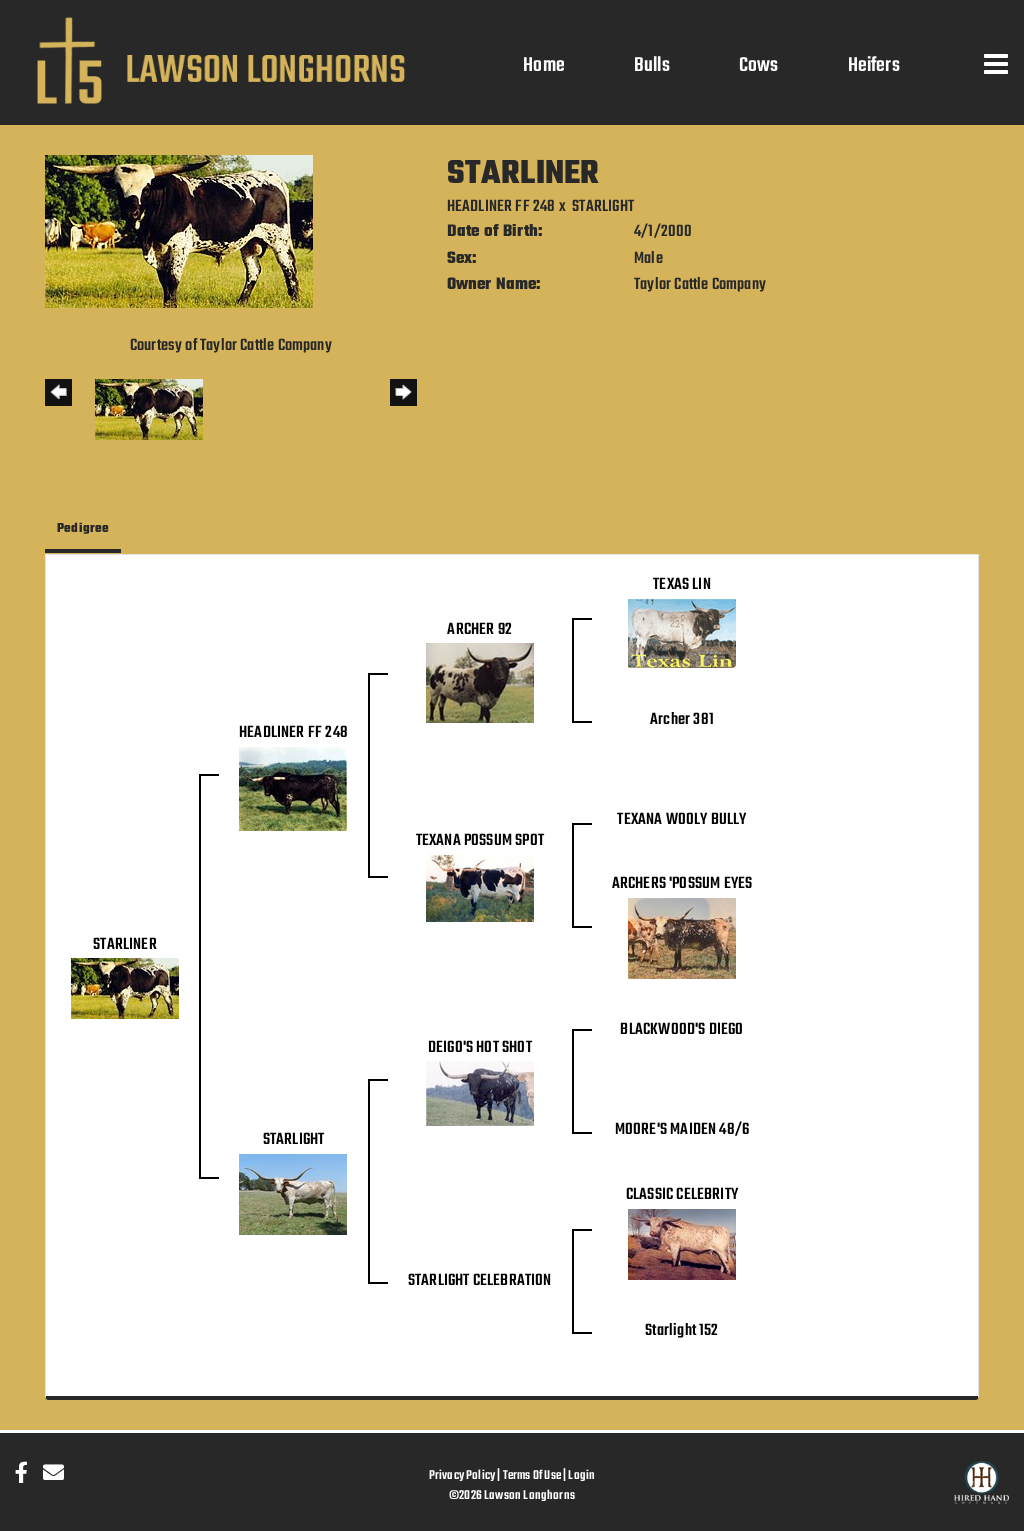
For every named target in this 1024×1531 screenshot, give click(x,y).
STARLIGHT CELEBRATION (480, 1281)
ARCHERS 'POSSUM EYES (682, 884)
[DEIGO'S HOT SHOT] (480, 1094)
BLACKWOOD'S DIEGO (681, 1030)
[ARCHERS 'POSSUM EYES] (682, 939)
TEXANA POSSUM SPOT (480, 841)
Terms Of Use (532, 1475)
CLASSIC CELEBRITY (682, 1195)
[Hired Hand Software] (981, 1491)
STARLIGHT (603, 207)
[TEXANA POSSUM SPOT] (480, 889)
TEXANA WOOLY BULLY (681, 820)
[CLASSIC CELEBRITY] (682, 1245)
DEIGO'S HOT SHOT (480, 1048)
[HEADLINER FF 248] (293, 789)
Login (581, 1475)
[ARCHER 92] (480, 684)
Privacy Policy (462, 1475)
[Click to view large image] (179, 232)
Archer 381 (682, 720)
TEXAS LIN (682, 585)
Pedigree (83, 528)
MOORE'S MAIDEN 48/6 (682, 1130)
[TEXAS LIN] (682, 634)
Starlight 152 (681, 1331)
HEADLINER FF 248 (501, 207)
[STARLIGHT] (293, 1195)
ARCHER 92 (479, 630)
